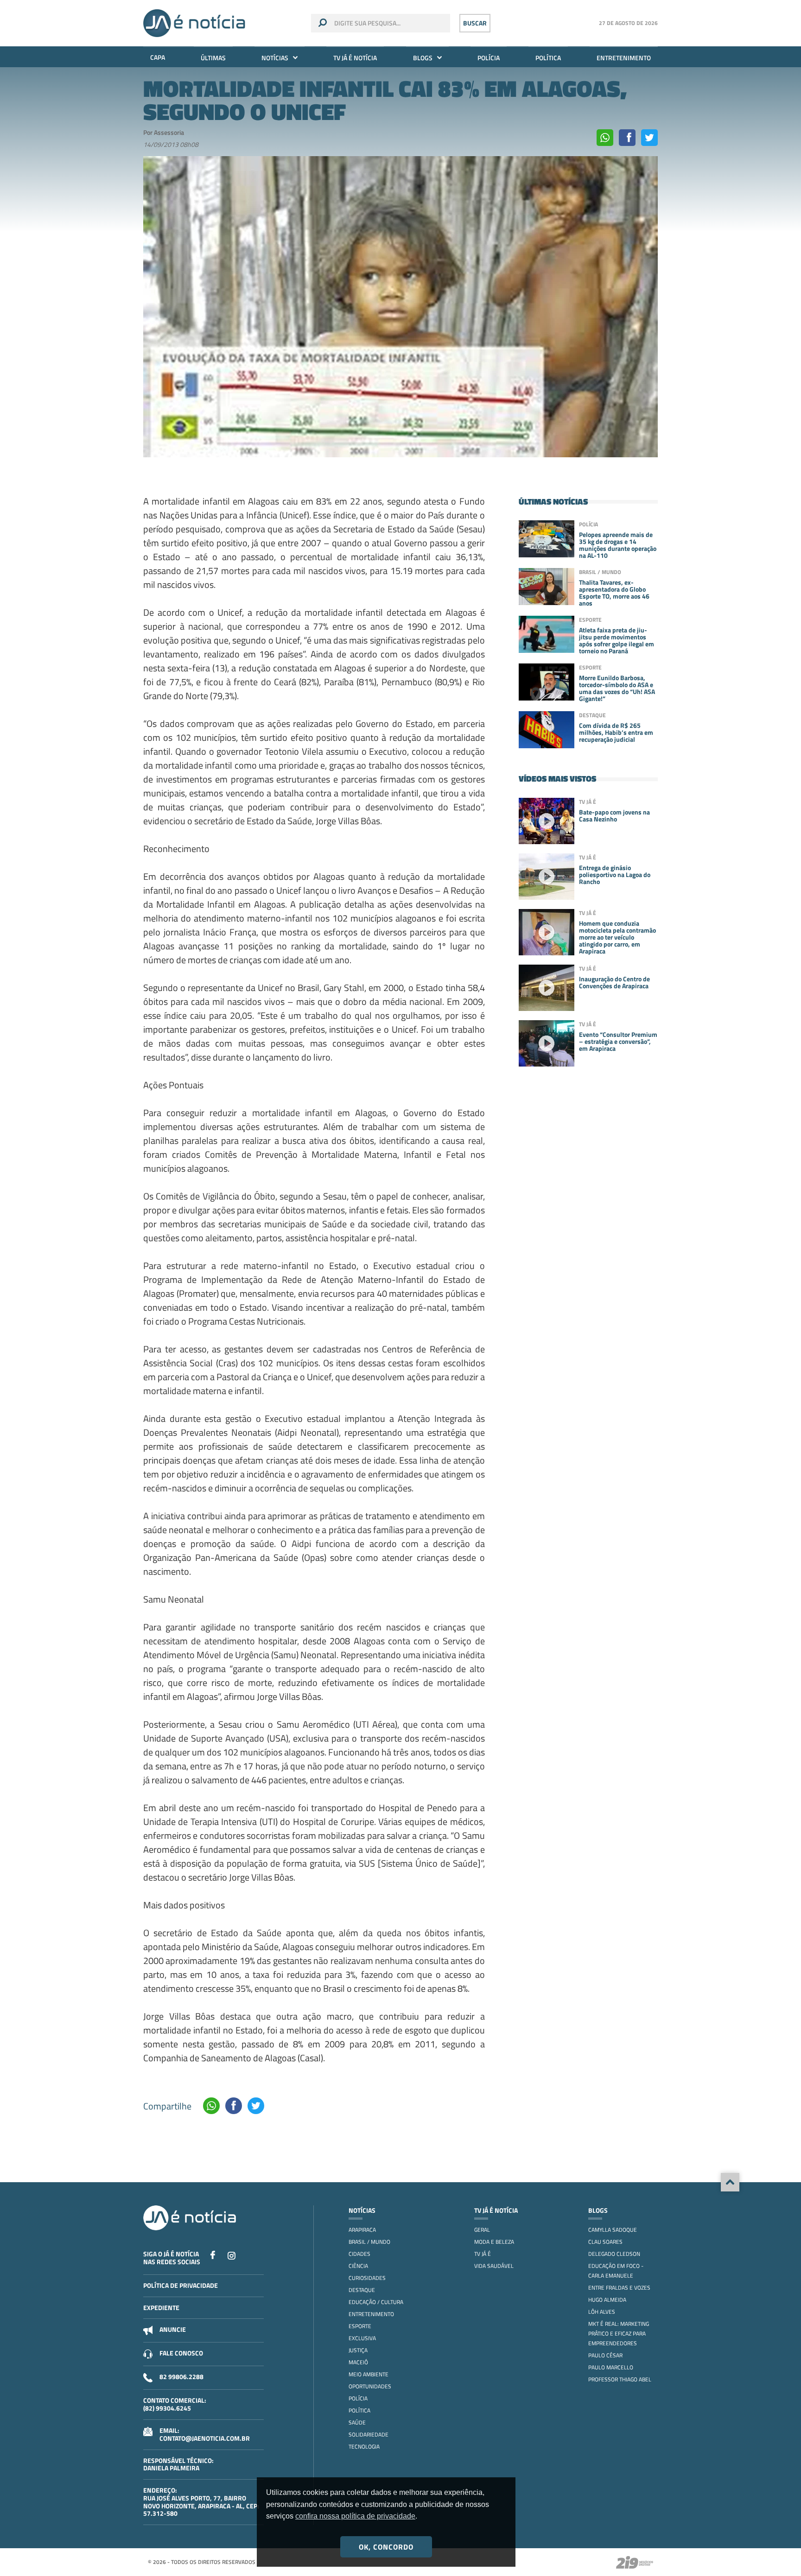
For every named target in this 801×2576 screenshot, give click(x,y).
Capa (158, 57)
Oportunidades (370, 2386)
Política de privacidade (181, 2285)
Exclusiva (362, 2338)
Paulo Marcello (611, 2367)
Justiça (358, 2350)
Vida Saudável (494, 2266)
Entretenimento (624, 58)
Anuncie (173, 2329)
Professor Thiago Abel (620, 2379)
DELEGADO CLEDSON (614, 2254)
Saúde (357, 2422)
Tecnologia (364, 2447)
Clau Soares (605, 2242)
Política (548, 58)
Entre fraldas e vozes (619, 2288)
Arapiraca (362, 2230)
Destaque (362, 2290)
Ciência (358, 2266)
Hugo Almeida (607, 2300)
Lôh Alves (602, 2312)
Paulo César (605, 2355)
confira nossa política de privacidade (355, 2516)
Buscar (475, 23)
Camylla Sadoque (613, 2230)
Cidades (359, 2254)
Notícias (275, 58)
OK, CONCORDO (386, 2547)
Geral (482, 2230)
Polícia (489, 58)
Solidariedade (369, 2434)
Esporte (360, 2326)
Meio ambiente (369, 2374)
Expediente (161, 2308)
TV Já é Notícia (355, 58)
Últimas (213, 58)
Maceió (358, 2362)
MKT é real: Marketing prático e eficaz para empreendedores (619, 2333)
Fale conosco (181, 2353)
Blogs (423, 58)
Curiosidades (367, 2278)
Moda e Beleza (494, 2242)
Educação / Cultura (376, 2302)
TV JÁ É (483, 2254)
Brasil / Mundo (369, 2242)
